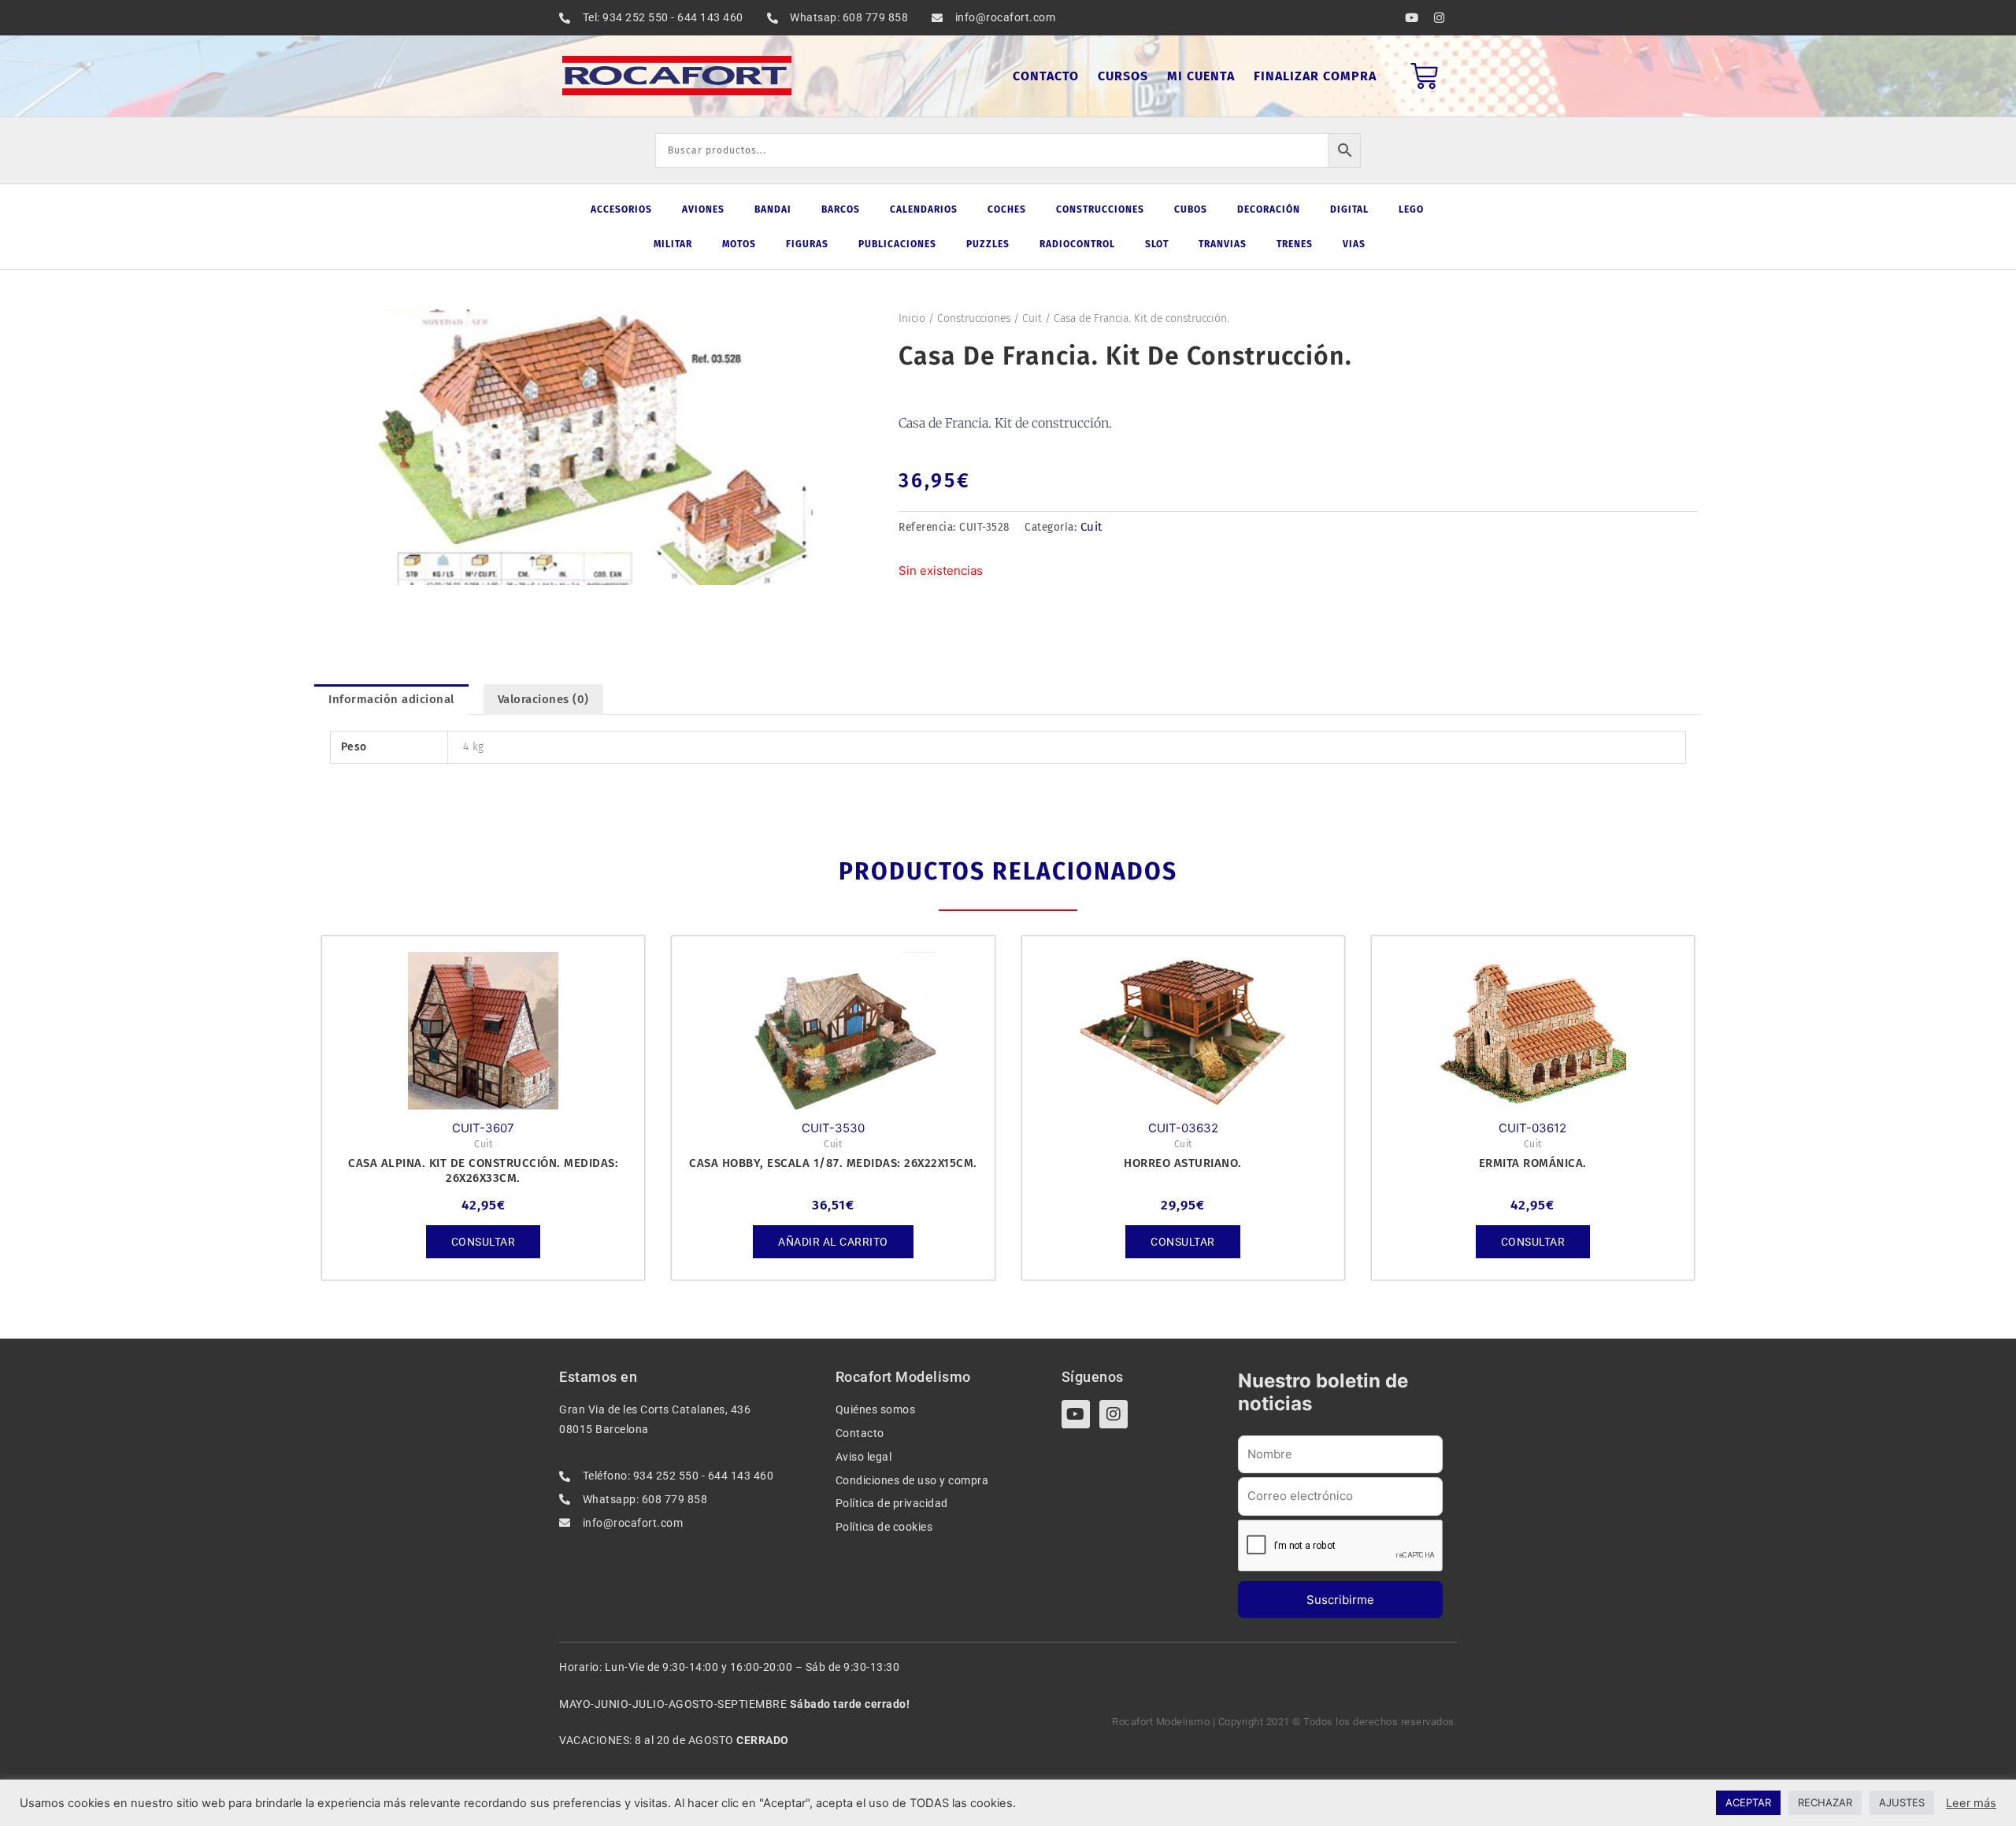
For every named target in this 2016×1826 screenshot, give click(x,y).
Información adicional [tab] (391, 699)
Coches (1007, 209)
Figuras (807, 244)
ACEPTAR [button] (1748, 1802)
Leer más (1971, 1803)
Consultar (484, 1242)
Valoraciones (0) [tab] (543, 699)
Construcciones (1100, 209)
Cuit (1032, 319)
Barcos (841, 209)
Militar (673, 244)
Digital (1349, 209)
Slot (1157, 244)
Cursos (1123, 76)
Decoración (1269, 209)
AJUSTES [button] (1902, 1802)
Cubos (1191, 209)
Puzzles (988, 244)
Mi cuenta (1201, 76)
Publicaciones (897, 244)
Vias (1354, 244)
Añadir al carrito (833, 1242)
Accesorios (621, 209)
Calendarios (924, 209)
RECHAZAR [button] (1825, 1802)
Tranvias (1223, 244)
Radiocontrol (1077, 244)
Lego (1411, 209)
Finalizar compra (1315, 76)
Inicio (912, 319)
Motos (739, 244)
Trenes (1295, 244)
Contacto (1046, 76)
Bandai (773, 209)
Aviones (703, 209)
